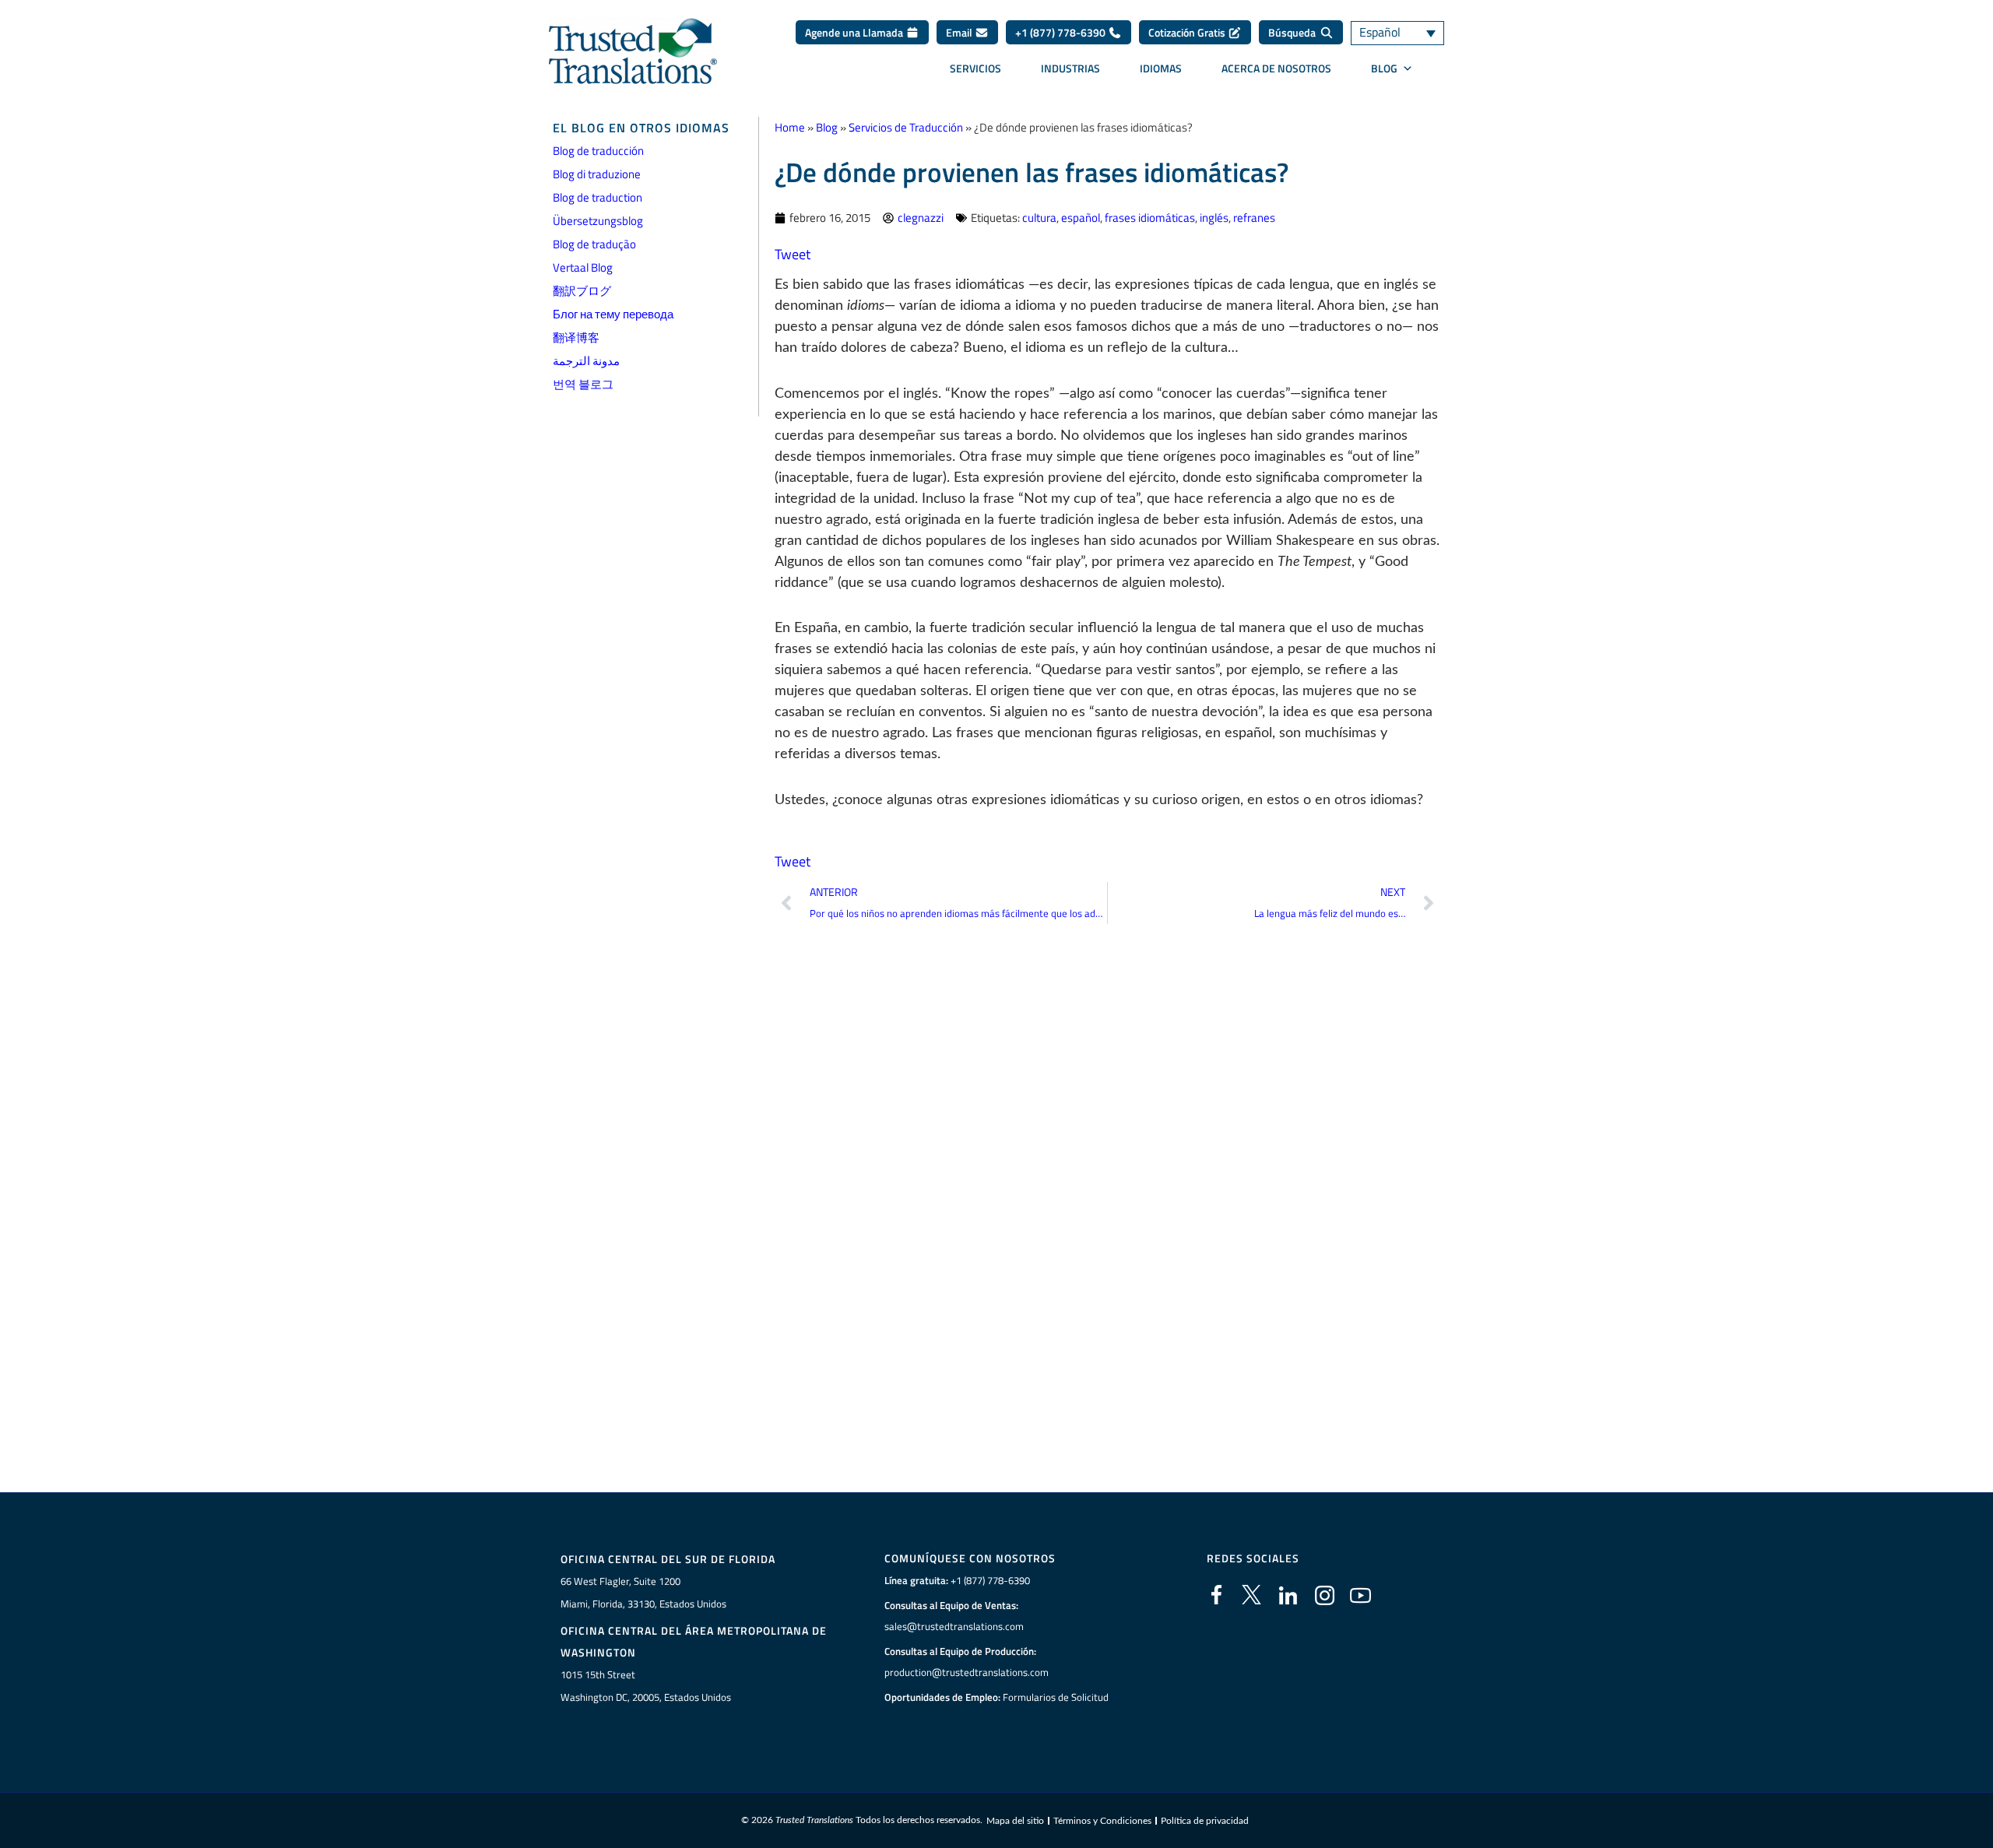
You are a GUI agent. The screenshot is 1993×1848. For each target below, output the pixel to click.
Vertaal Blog (583, 267)
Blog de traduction (598, 197)
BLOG (1384, 68)
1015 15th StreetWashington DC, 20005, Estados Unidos (646, 1686)
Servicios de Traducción (906, 127)
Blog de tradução (594, 244)
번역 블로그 (583, 384)
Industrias (1070, 68)
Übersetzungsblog (598, 221)
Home (790, 127)
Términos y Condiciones (1102, 1821)
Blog (827, 127)
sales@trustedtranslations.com (954, 1626)
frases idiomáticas (1150, 218)
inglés (1214, 218)
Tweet (793, 254)
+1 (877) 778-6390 (1062, 32)
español (1081, 218)
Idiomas (1161, 68)
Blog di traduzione (597, 174)
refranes (1254, 218)
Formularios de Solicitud (1056, 1697)
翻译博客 (576, 337)
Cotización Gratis (1188, 32)
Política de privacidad (1205, 1821)
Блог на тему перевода (613, 314)
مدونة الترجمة (586, 361)
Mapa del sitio (1015, 1821)
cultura (1039, 218)
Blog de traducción (598, 151)
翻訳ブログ (582, 291)
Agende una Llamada (855, 32)
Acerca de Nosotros (1276, 68)
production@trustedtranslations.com (967, 1672)
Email (960, 32)
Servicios (975, 68)
